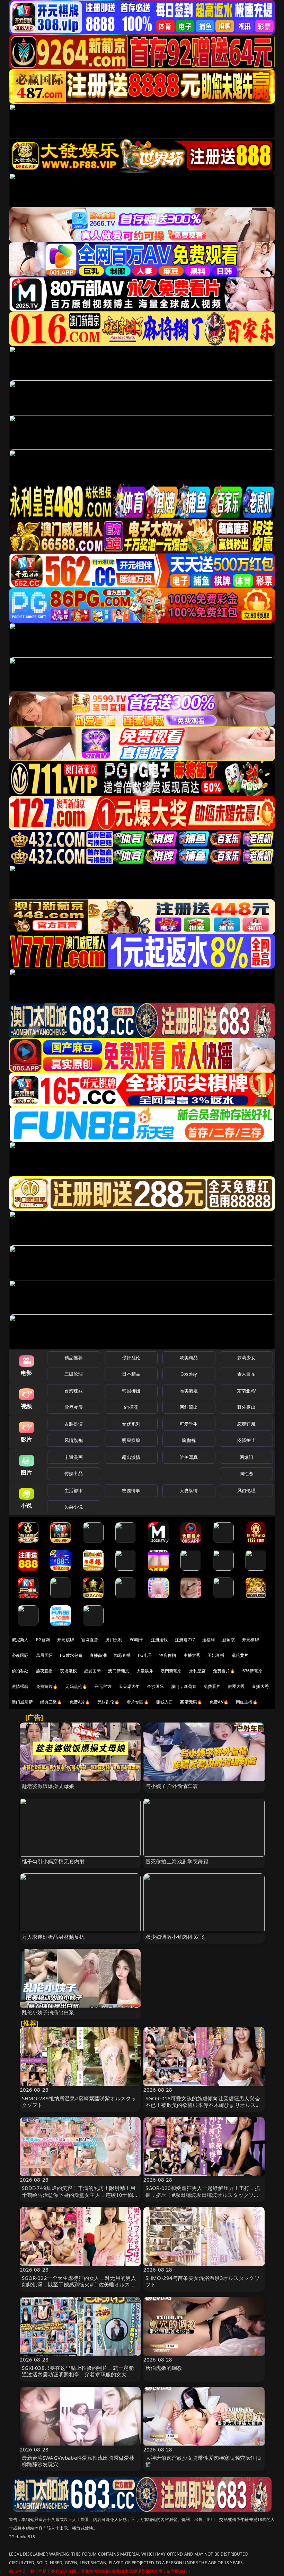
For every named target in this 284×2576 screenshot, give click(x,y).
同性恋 (246, 1473)
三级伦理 (74, 1374)
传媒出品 (74, 1473)
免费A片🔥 (80, 1702)
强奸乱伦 (131, 1358)
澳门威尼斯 (22, 1702)
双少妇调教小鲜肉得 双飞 (175, 1937)
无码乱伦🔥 (76, 1686)
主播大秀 (192, 1655)
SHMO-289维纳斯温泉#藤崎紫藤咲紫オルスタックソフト (79, 2102)
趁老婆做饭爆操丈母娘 (48, 1786)
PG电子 (137, 1640)
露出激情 (131, 1457)
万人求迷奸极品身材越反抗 (53, 1937)
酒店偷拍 (168, 1655)
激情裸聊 (20, 1686)
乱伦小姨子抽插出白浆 (48, 2012)
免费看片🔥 (224, 1671)
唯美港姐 (189, 1391)
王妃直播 (216, 1655)
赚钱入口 (165, 1702)
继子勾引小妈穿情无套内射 (53, 1861)
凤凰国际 (45, 1655)
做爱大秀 (236, 1686)
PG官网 (43, 1640)
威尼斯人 (20, 1640)
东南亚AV (246, 1391)
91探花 (131, 1407)
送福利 (208, 1640)
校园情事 (131, 1490)
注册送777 (185, 1640)
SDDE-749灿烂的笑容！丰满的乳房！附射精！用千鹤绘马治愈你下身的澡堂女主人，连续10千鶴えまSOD (80, 2194)
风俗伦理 (246, 1490)
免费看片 (212, 1686)
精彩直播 (122, 1655)
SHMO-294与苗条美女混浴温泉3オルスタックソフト (203, 2281)
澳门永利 (114, 1640)
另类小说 (74, 1507)
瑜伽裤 (189, 1440)
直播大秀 (260, 1686)
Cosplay (189, 1374)
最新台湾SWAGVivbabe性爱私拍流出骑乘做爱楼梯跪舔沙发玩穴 (78, 2461)
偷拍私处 (20, 1671)
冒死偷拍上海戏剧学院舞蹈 (177, 1861)
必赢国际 (20, 1655)
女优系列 (131, 1424)
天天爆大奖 (129, 1686)
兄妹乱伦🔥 (108, 1702)
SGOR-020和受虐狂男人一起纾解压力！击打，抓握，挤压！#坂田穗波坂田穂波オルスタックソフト (203, 2194)
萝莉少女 (246, 1358)
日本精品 (131, 1374)
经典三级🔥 (51, 1702)
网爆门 (246, 1457)
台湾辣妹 (74, 1391)
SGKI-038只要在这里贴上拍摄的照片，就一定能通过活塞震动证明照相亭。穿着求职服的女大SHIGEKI (78, 2374)
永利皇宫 (198, 1671)
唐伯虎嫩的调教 (164, 2368)
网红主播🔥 (247, 1702)
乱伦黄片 (240, 1655)
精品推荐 (74, 1358)
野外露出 (246, 1407)
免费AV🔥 (219, 1702)
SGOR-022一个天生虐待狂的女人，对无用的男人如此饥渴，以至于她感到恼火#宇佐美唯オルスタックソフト (79, 2284)
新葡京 (229, 1640)
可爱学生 (189, 1424)
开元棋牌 (66, 1640)
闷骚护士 (246, 1440)
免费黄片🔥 (47, 1686)
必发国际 (93, 1671)
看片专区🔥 (138, 1702)
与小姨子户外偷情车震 (172, 1786)
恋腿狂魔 (246, 1424)
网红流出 (189, 1407)
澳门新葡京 (119, 1671)
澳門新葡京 (171, 1671)
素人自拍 (246, 1374)
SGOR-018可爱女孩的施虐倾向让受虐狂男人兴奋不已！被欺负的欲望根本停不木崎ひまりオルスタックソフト (203, 2105)
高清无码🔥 (191, 1702)
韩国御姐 (131, 1391)
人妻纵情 (189, 1490)
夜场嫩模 (68, 1671)
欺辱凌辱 (74, 1407)
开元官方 (103, 1686)
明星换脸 (131, 1440)
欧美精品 (189, 1358)
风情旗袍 (74, 1440)
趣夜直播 (45, 1671)
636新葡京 (252, 1671)
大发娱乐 (145, 1671)
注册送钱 (159, 1640)
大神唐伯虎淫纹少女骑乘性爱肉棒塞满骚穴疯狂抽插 (203, 2461)
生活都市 (74, 1490)
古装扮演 (74, 1424)
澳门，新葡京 (184, 1686)
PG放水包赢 (71, 1655)
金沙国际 (155, 1686)
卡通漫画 (74, 1457)
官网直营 (90, 1640)
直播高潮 (98, 1655)
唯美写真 (189, 1457)
